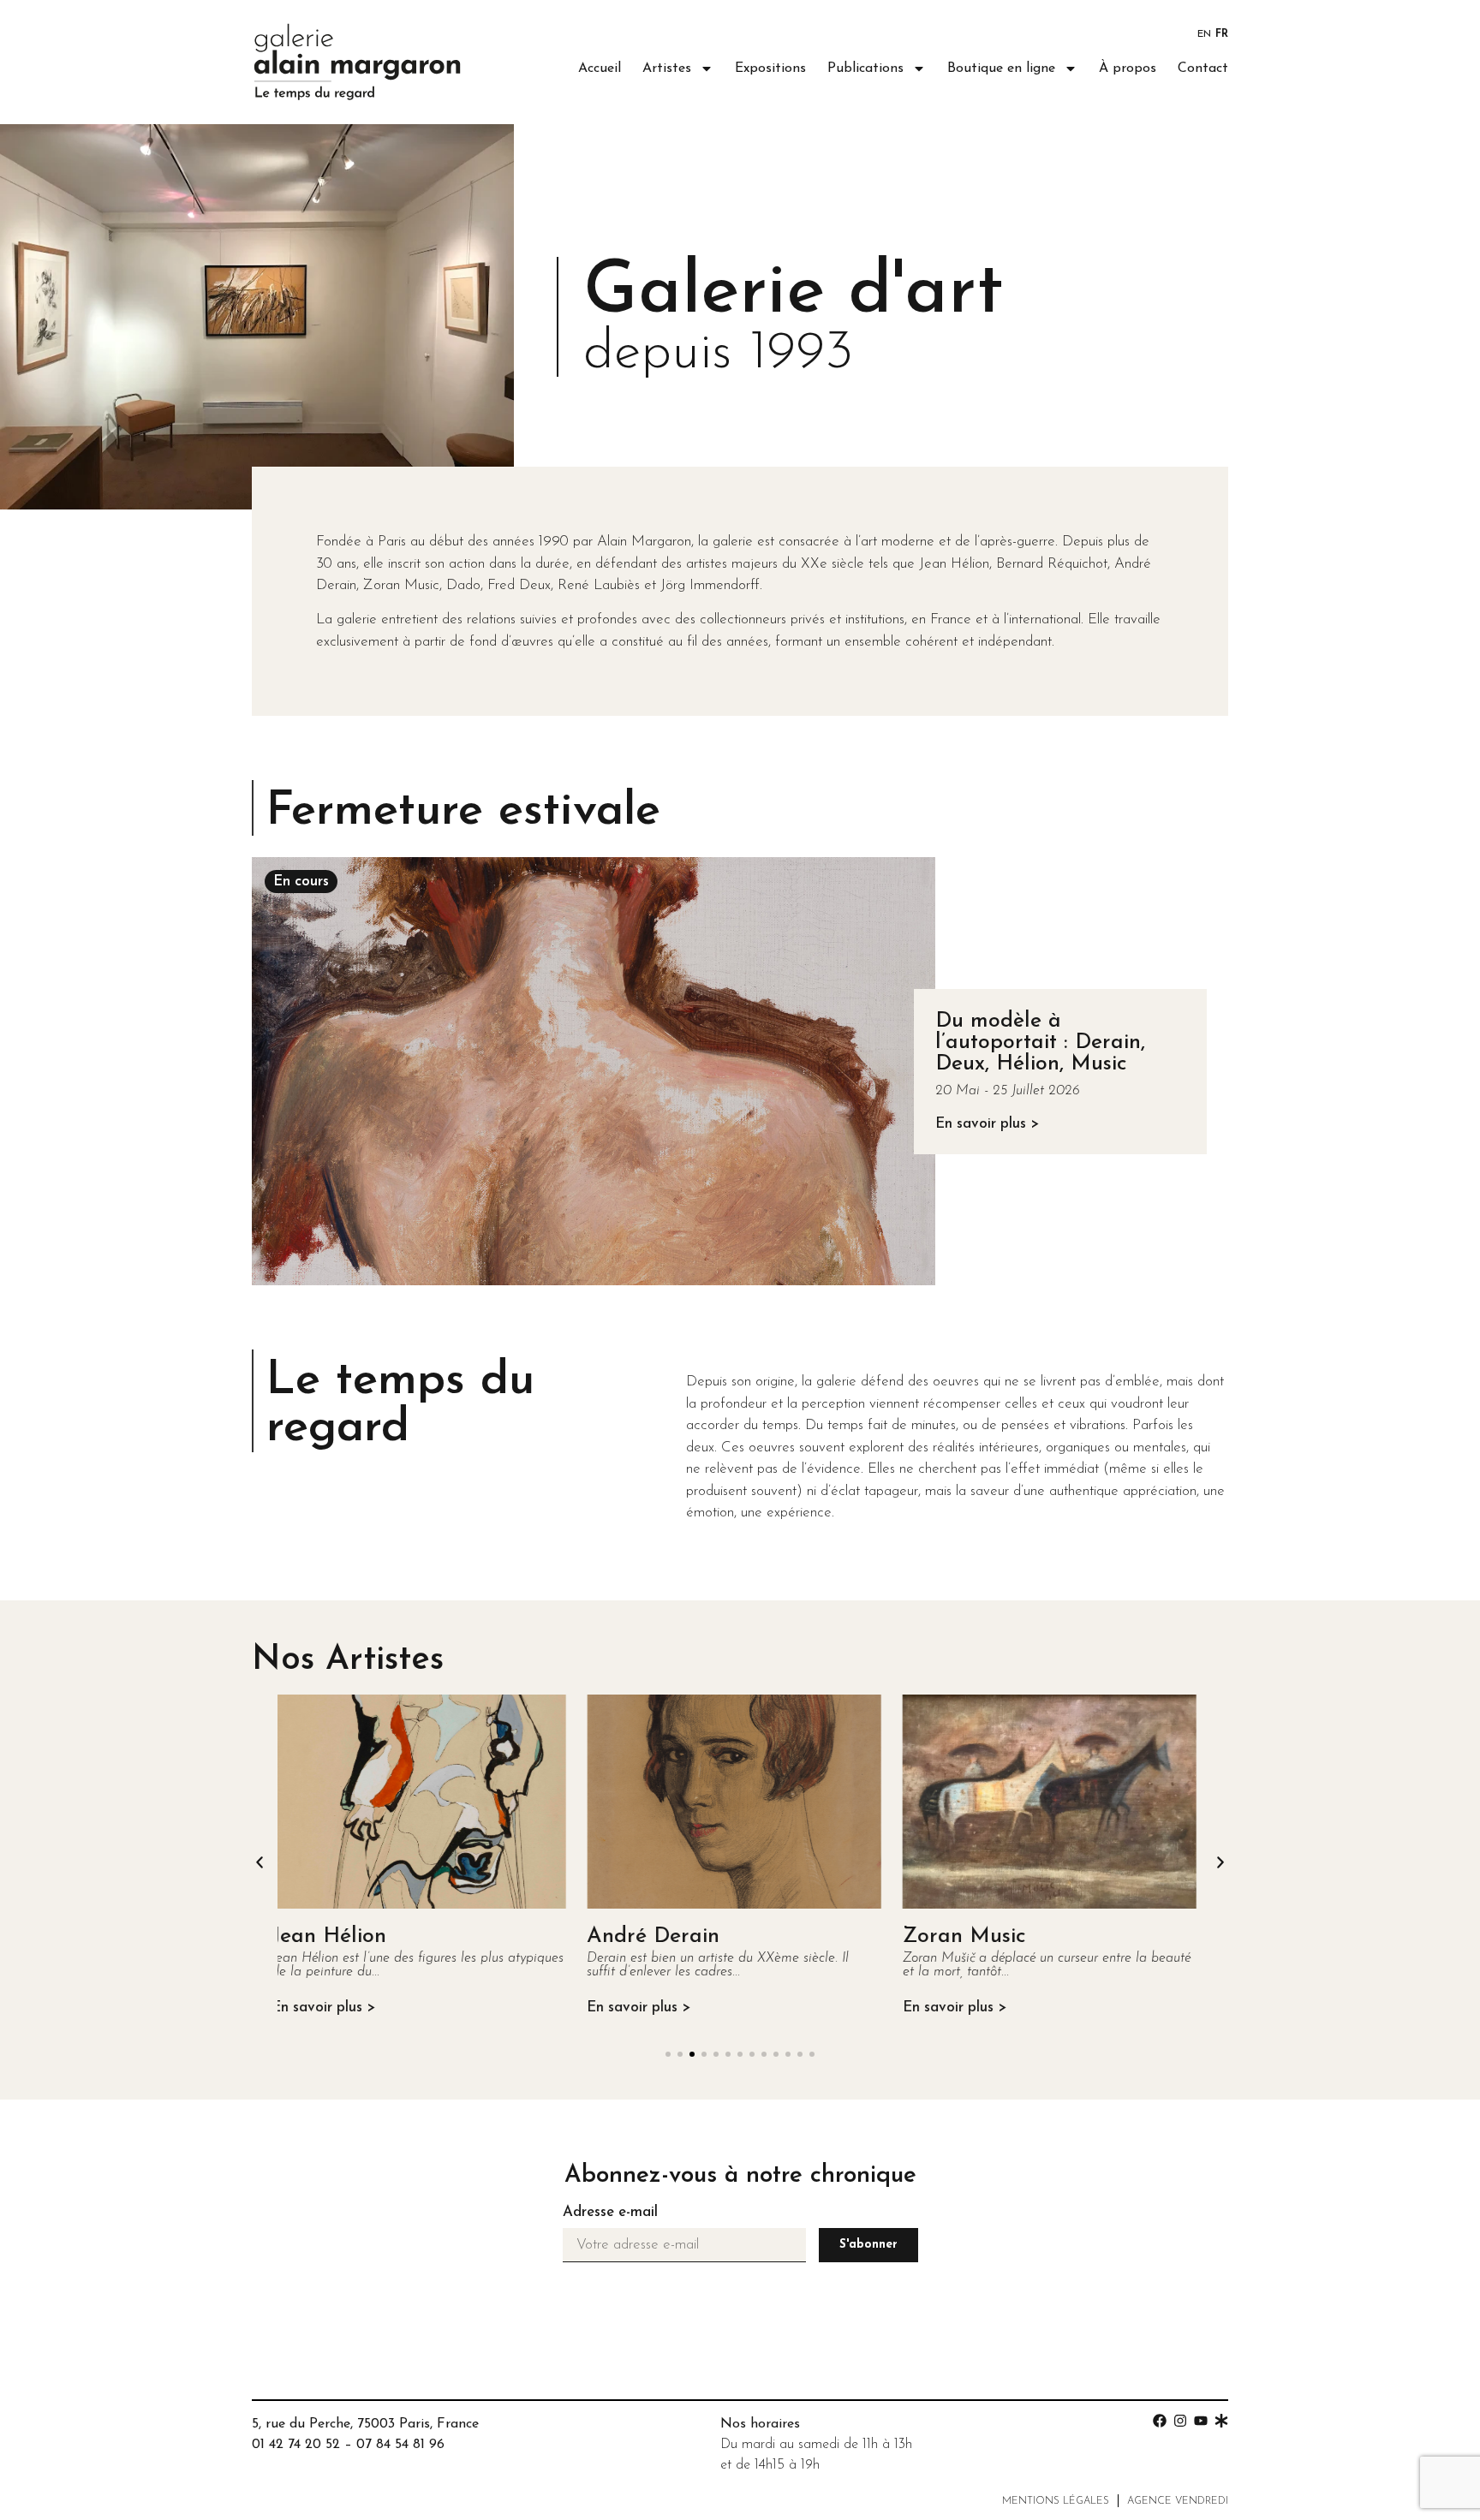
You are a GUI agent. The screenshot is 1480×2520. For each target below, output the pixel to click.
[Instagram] (1180, 2421)
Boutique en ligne (1001, 69)
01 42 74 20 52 (296, 2445)
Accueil (600, 69)
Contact (1203, 69)
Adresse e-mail (610, 2212)
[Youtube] (1201, 2421)
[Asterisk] (1221, 2421)
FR (1222, 34)
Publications (865, 69)
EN (1204, 34)
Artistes (667, 69)
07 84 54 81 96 (400, 2445)
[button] (260, 1862)
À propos (1128, 69)
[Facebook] (1160, 2421)
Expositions (770, 69)
